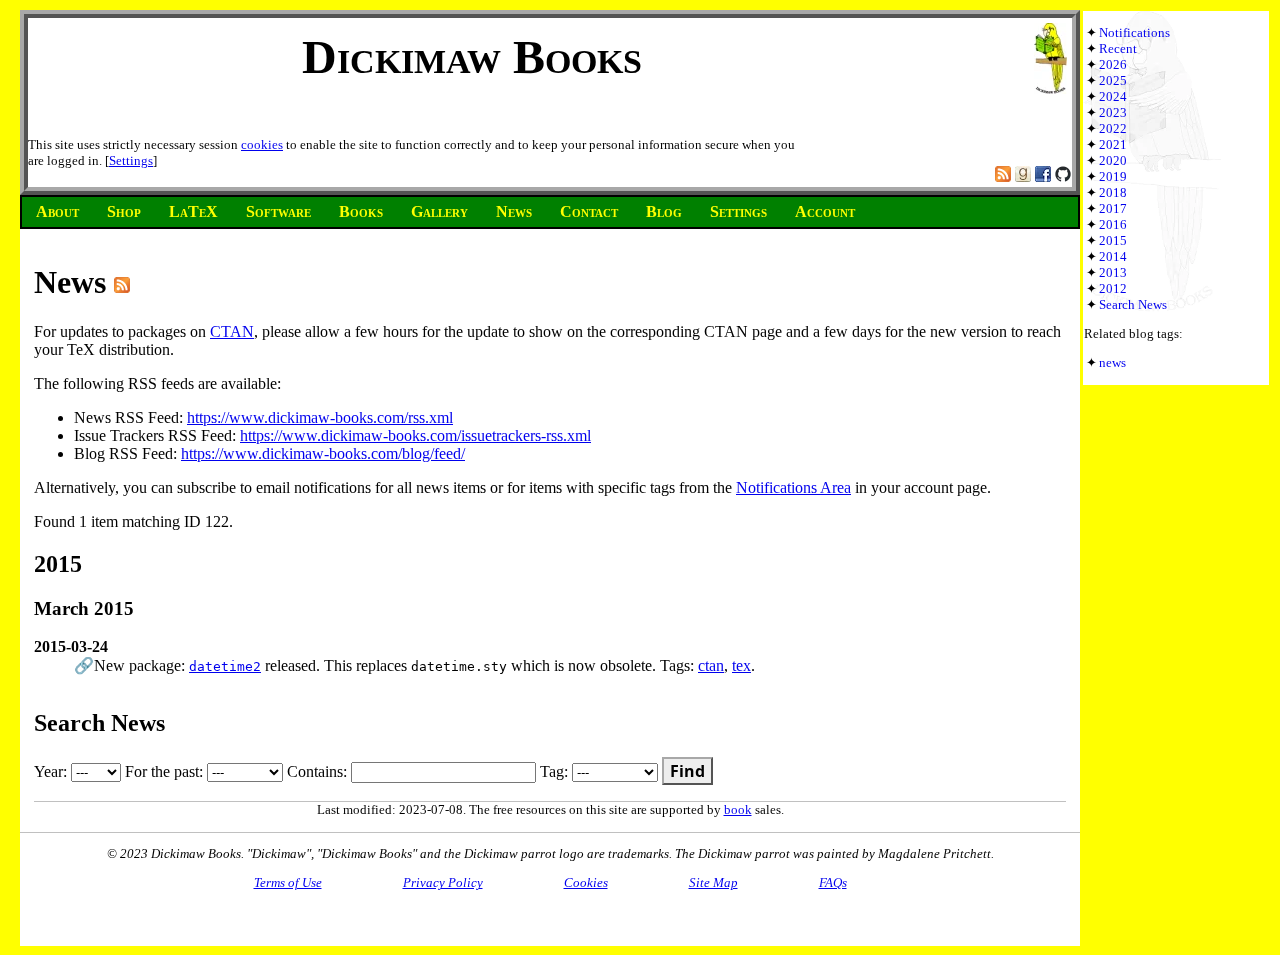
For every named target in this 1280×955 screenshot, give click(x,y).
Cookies (586, 882)
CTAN (232, 331)
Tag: (556, 771)
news (1112, 362)
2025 (1113, 80)
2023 (1113, 112)
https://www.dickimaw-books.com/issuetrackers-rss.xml (415, 435)
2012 (1113, 288)
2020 (1113, 160)
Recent (1118, 48)
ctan (711, 665)
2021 (1113, 144)
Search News (1133, 304)
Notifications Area (793, 487)
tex (741, 665)
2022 (1113, 128)
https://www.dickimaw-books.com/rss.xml (320, 417)
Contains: (319, 771)
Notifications (1134, 32)
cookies (262, 144)
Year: (52, 771)
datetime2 (225, 666)
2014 (1113, 256)
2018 (1113, 192)
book (738, 809)
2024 (1113, 96)
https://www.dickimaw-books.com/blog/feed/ (323, 453)
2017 (1113, 208)
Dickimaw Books (472, 56)
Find (687, 771)
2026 (1113, 64)
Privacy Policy (443, 882)
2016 (1113, 224)
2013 (1113, 272)
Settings (131, 160)
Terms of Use (288, 882)
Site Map (713, 882)
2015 (1113, 240)
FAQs (833, 882)
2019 (1113, 176)
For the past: (166, 771)
